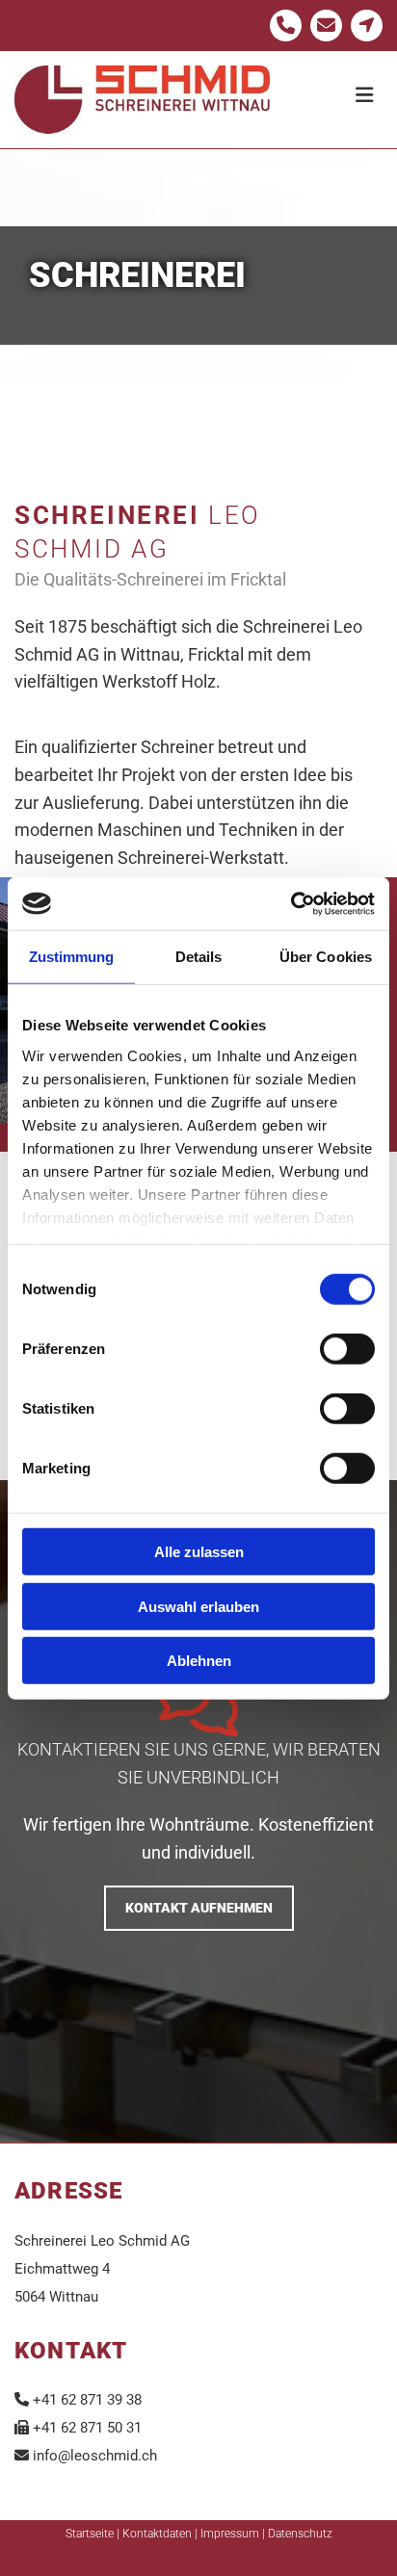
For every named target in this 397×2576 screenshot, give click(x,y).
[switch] (347, 1349)
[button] (333, 86)
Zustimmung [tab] (72, 957)
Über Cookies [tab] (326, 957)
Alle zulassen (199, 1552)
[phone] (286, 26)
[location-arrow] (367, 26)
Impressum (230, 2534)
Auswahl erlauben (198, 1606)
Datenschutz (300, 2534)
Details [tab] (199, 957)
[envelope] (326, 26)
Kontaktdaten (157, 2534)
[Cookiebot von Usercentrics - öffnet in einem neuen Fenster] (291, 903)
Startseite (90, 2534)
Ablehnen (199, 1661)
